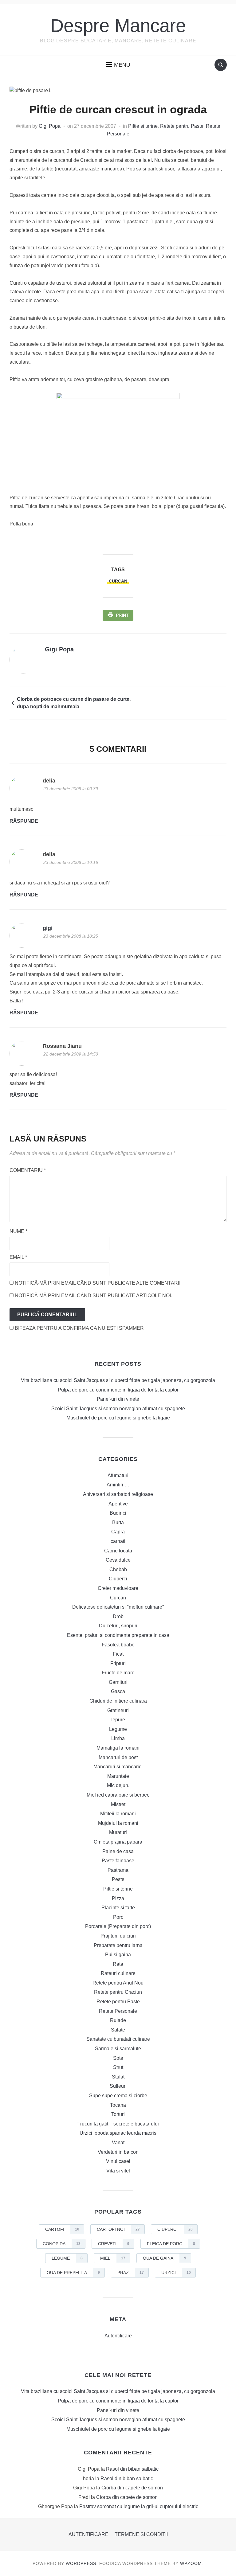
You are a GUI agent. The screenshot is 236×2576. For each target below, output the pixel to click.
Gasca (118, 1691)
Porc (118, 1917)
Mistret (118, 1804)
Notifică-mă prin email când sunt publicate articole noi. (93, 1296)
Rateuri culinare (118, 1973)
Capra (118, 1532)
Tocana (118, 2105)
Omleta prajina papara (118, 1842)
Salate (118, 2030)
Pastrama (118, 1870)
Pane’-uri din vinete (118, 1399)
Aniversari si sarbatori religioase (118, 1494)
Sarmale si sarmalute (118, 2049)
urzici (176, 2273)
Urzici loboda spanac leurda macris (118, 2133)
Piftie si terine (143, 126)
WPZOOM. (192, 2563)
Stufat (118, 2077)
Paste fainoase (118, 1861)
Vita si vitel (118, 2171)
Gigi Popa (50, 126)
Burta (118, 1522)
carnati (118, 1541)
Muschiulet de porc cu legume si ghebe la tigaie (118, 1418)
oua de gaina (165, 2258)
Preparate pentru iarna (118, 1945)
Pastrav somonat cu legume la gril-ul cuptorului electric (139, 2506)
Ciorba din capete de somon (132, 2488)
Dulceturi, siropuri (118, 1626)
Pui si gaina (118, 1955)
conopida (62, 2244)
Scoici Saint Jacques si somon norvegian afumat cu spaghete (118, 1409)
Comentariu (28, 1170)
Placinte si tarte (118, 1908)
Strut (118, 2067)
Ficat (118, 1654)
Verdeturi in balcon (118, 2152)
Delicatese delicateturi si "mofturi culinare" (118, 1607)
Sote (118, 2058)
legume (67, 2258)
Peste (118, 1879)
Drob (118, 1616)
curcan (118, 581)
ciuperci (175, 2229)
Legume (118, 1729)
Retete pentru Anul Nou (118, 1983)
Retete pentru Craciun (118, 1992)
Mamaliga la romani (118, 1748)
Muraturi (118, 1832)
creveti (114, 2244)
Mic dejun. (118, 1785)
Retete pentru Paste (182, 126)
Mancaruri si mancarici (118, 1767)
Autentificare (118, 2336)
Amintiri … (118, 1485)
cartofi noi (118, 2229)
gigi (48, 928)
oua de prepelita (73, 2273)
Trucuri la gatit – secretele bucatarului (118, 2124)
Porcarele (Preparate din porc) (118, 1926)
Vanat (118, 2143)
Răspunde (24, 821)
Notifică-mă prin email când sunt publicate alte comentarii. (98, 1283)
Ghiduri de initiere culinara (118, 1701)
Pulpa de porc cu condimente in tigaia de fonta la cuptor (118, 1390)
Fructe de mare (118, 1673)
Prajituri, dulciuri (118, 1936)
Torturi (118, 2114)
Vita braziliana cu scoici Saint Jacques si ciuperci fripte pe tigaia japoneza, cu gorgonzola (118, 1380)
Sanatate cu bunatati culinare (118, 2039)
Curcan (118, 1598)
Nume (18, 1231)
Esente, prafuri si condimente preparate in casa (118, 1635)
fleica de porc (171, 2244)
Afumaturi (118, 1475)
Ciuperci (118, 1579)
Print (122, 615)
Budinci (118, 1513)
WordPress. (82, 2563)
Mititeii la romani (118, 1814)
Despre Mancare (118, 26)
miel (113, 2258)
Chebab (118, 1569)
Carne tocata (118, 1551)
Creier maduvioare (118, 1588)
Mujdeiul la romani (118, 1823)
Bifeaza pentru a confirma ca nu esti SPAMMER (79, 1328)
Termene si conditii (141, 2534)
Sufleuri (118, 2086)
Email (18, 1257)
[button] (118, 65)
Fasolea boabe (118, 1645)
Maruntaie (118, 1776)
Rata (118, 1964)
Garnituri (118, 1682)
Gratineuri (118, 1710)
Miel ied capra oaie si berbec (118, 1795)
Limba (118, 1738)
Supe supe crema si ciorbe (118, 2096)
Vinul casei (118, 2161)
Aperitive (118, 1504)
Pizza (118, 1898)
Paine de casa (118, 1851)
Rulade (118, 2020)
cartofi (62, 2229)
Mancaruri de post (118, 1757)
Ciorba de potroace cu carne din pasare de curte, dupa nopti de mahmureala (74, 703)
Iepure (118, 1720)
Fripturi (118, 1663)
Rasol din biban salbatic (132, 2469)
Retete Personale (118, 2011)
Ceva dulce (118, 1560)
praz (131, 2273)
